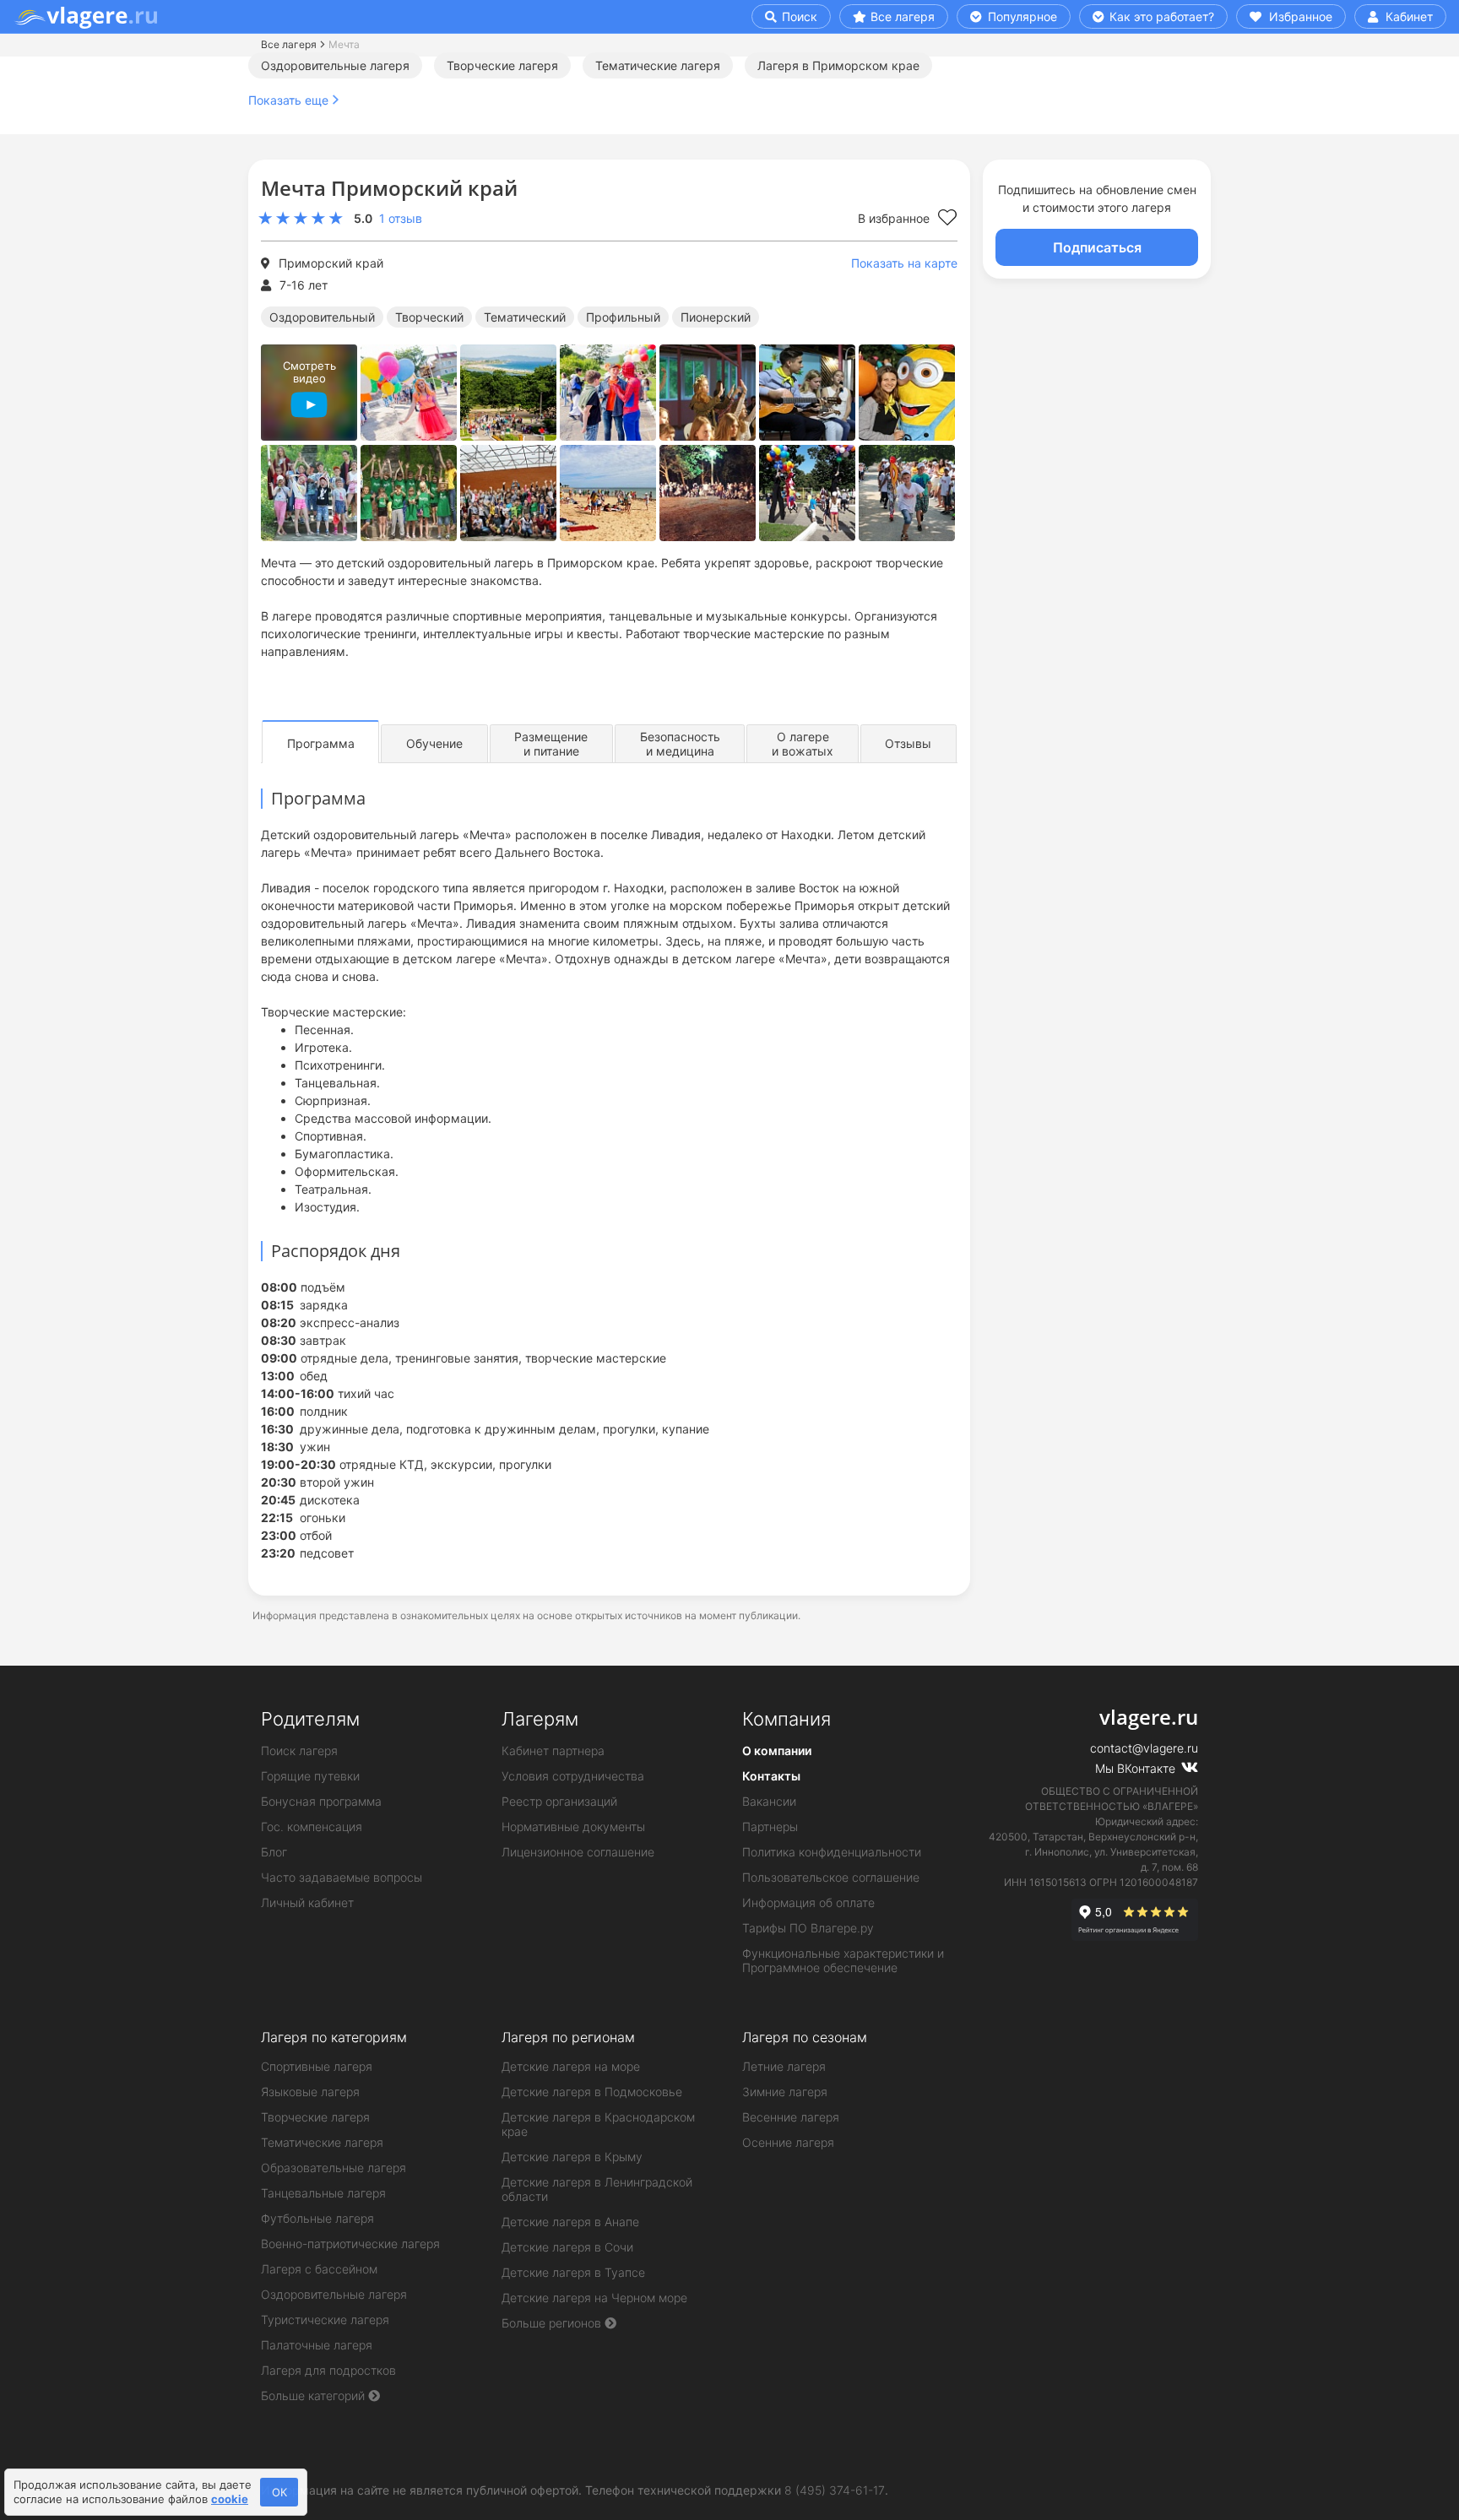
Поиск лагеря (299, 1750)
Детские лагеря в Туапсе (573, 2272)
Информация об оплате (808, 1902)
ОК (279, 2492)
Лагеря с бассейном (319, 2269)
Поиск (798, 16)
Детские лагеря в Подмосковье (592, 2092)
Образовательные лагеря (334, 2168)
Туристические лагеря (325, 2319)
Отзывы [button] (908, 743)
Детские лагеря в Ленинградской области (597, 2189)
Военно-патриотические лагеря (350, 2244)
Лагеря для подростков (328, 2370)
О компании (777, 1750)
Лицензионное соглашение (578, 1852)
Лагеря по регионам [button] (568, 2037)
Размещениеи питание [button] (551, 744)
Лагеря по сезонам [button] (805, 2037)
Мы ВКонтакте (1137, 1768)
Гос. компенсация (312, 1826)
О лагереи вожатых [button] (803, 744)
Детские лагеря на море (571, 2066)
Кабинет (1407, 16)
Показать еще (288, 100)
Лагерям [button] (540, 1719)
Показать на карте (904, 263)
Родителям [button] (310, 1719)
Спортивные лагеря (317, 2066)
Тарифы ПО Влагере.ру (808, 1928)
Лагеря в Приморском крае (838, 65)
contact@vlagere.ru (1144, 1748)
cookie (230, 2499)
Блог (274, 1852)
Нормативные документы (573, 1826)
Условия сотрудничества (573, 1776)
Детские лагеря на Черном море (594, 2298)
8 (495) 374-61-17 (835, 2490)
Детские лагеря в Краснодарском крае (598, 2124)
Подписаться (1097, 247)
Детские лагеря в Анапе (570, 2222)
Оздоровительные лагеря (335, 65)
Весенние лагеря (791, 2117)
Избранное (1299, 16)
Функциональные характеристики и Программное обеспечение (843, 1960)
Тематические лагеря (658, 65)
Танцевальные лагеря (323, 2193)
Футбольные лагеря (317, 2218)
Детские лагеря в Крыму (572, 2157)
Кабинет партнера (553, 1750)
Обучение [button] (434, 743)
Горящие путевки (310, 1776)
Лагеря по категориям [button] (334, 2037)
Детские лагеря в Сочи (567, 2247)
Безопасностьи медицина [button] (680, 744)
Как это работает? (1160, 16)
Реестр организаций (559, 1801)
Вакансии (769, 1801)
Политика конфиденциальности (832, 1852)
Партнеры (770, 1826)
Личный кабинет (307, 1902)
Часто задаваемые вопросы (342, 1877)
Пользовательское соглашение (831, 1877)
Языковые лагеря (310, 2092)
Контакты (771, 1776)
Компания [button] (786, 1719)
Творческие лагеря (502, 65)
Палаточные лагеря (317, 2345)
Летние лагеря (784, 2066)
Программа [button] (321, 743)
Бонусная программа (321, 1801)
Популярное (1021, 16)
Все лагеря (903, 16)
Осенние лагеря (788, 2142)
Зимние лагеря (785, 2092)
